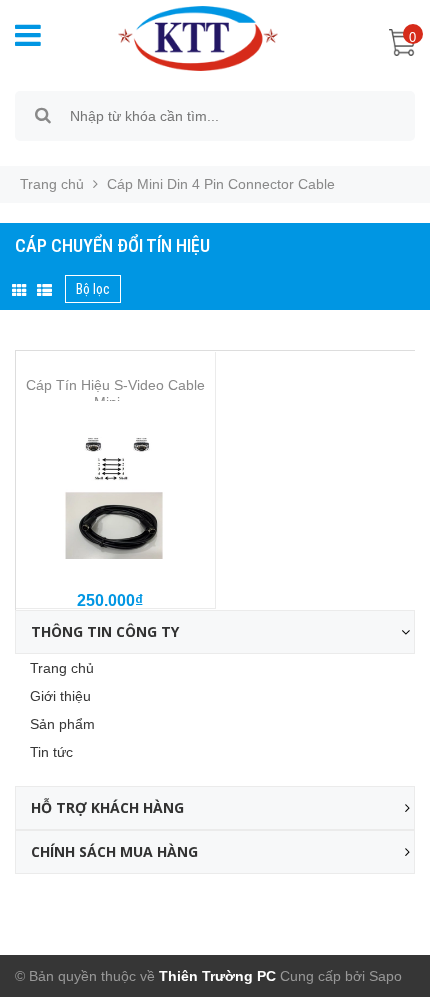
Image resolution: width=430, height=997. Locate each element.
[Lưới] (19, 291)
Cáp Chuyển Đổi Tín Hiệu (112, 245)
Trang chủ (62, 668)
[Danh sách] (44, 291)
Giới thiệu (60, 696)
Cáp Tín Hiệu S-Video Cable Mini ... (115, 393)
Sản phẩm (62, 724)
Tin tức (51, 752)
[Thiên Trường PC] (188, 37)
